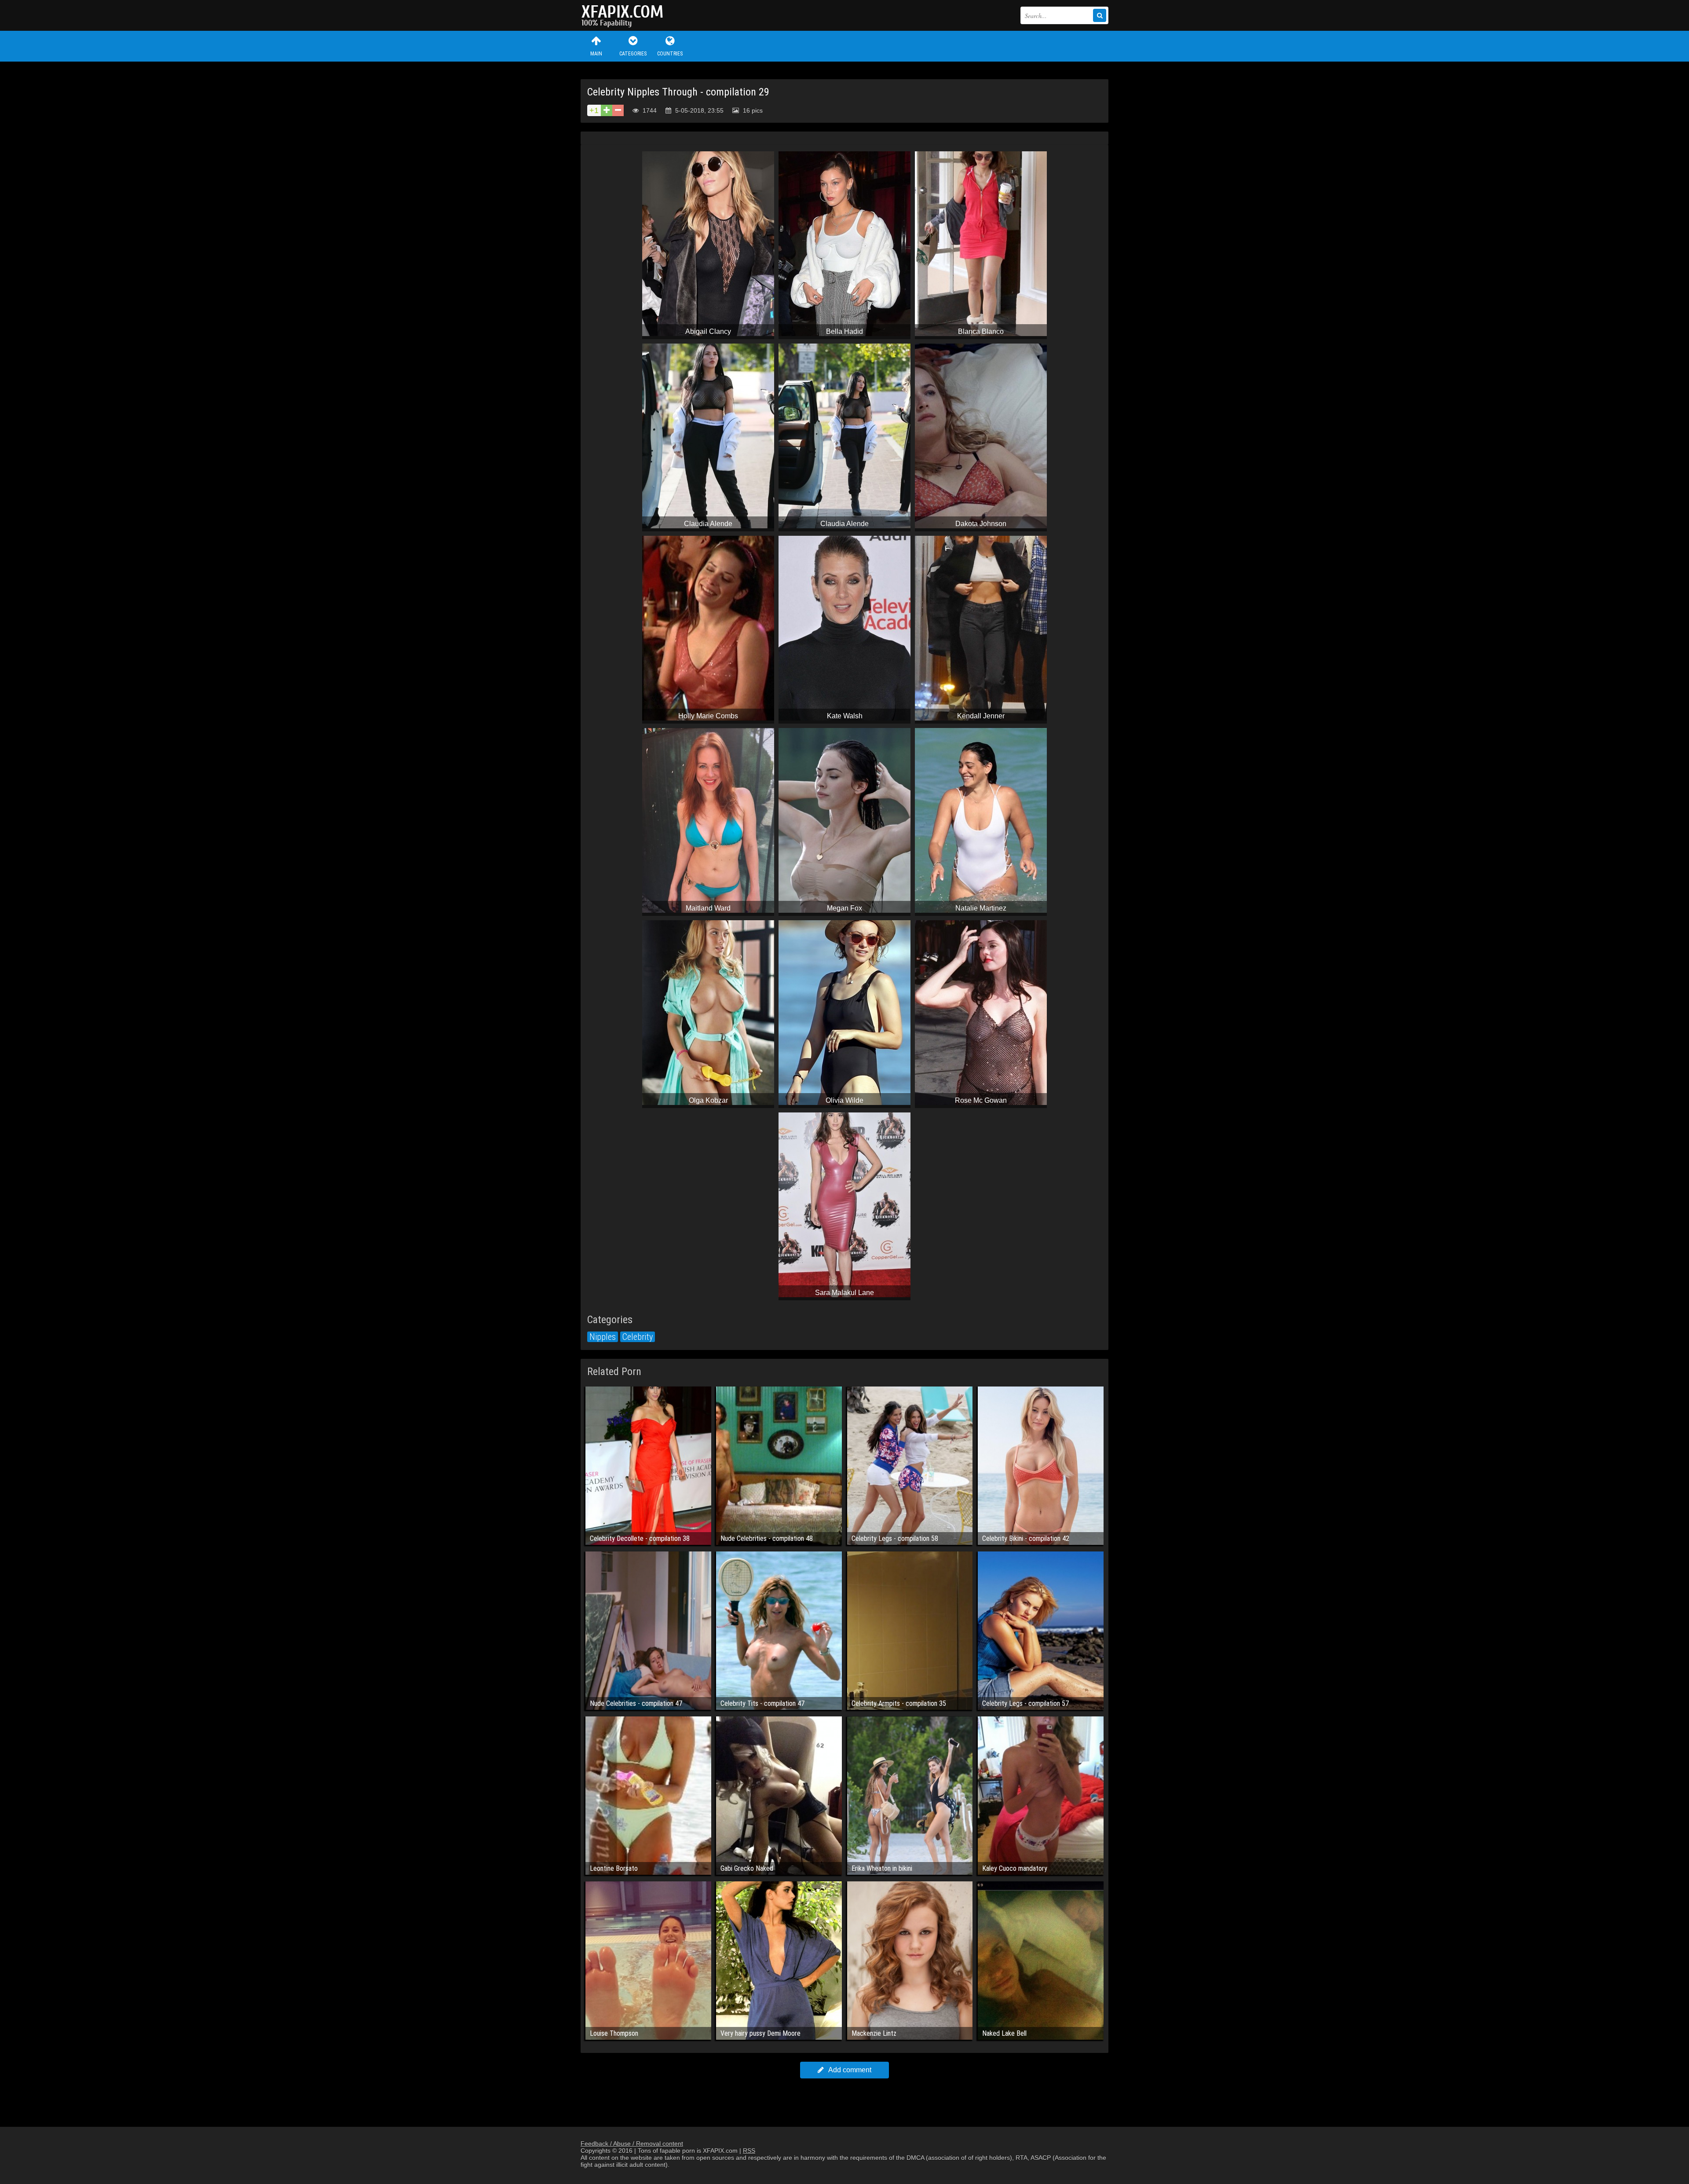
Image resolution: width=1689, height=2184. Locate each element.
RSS (749, 2151)
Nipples (603, 1337)
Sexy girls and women (625, 15)
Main (596, 54)
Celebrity (638, 1337)
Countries (670, 54)
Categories (633, 54)
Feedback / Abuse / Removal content (632, 2144)
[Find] (1100, 15)
